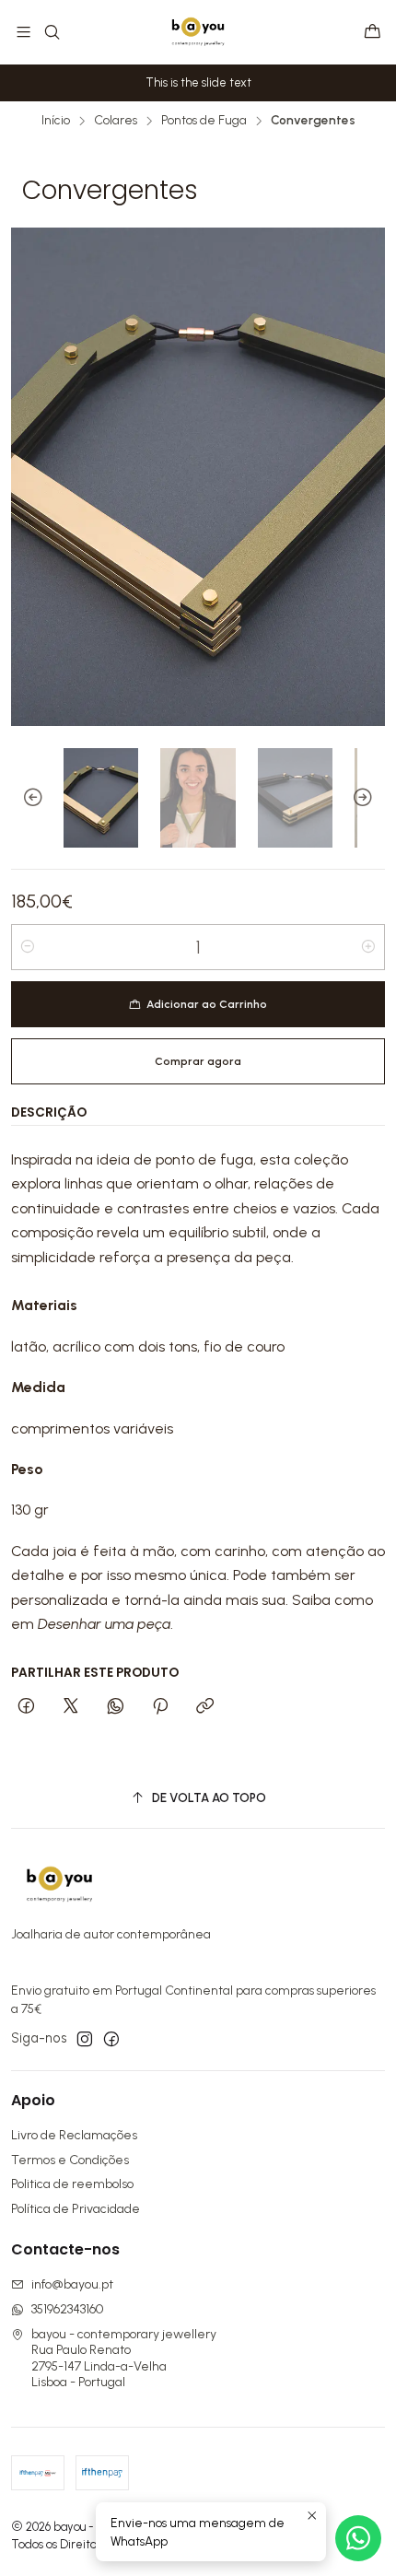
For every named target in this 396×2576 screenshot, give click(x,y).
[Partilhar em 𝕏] (71, 1707)
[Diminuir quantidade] (28, 947)
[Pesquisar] (51, 32)
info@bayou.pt (72, 2284)
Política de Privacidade (76, 2209)
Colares (116, 121)
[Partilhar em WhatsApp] (116, 1707)
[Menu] (23, 32)
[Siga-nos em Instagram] (85, 2039)
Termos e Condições (70, 2160)
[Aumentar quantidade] (368, 947)
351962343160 (67, 2309)
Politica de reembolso (72, 2184)
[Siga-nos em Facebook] (111, 2039)
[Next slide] (371, 798)
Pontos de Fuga (204, 121)
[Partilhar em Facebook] (26, 1707)
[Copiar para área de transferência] (205, 1707)
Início (56, 121)
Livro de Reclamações (74, 2135)
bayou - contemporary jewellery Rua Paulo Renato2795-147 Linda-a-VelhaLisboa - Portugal (124, 2359)
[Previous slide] (25, 798)
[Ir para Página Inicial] (198, 32)
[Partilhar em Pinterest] (160, 1707)
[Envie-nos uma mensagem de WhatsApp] (358, 2538)
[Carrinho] (373, 33)
